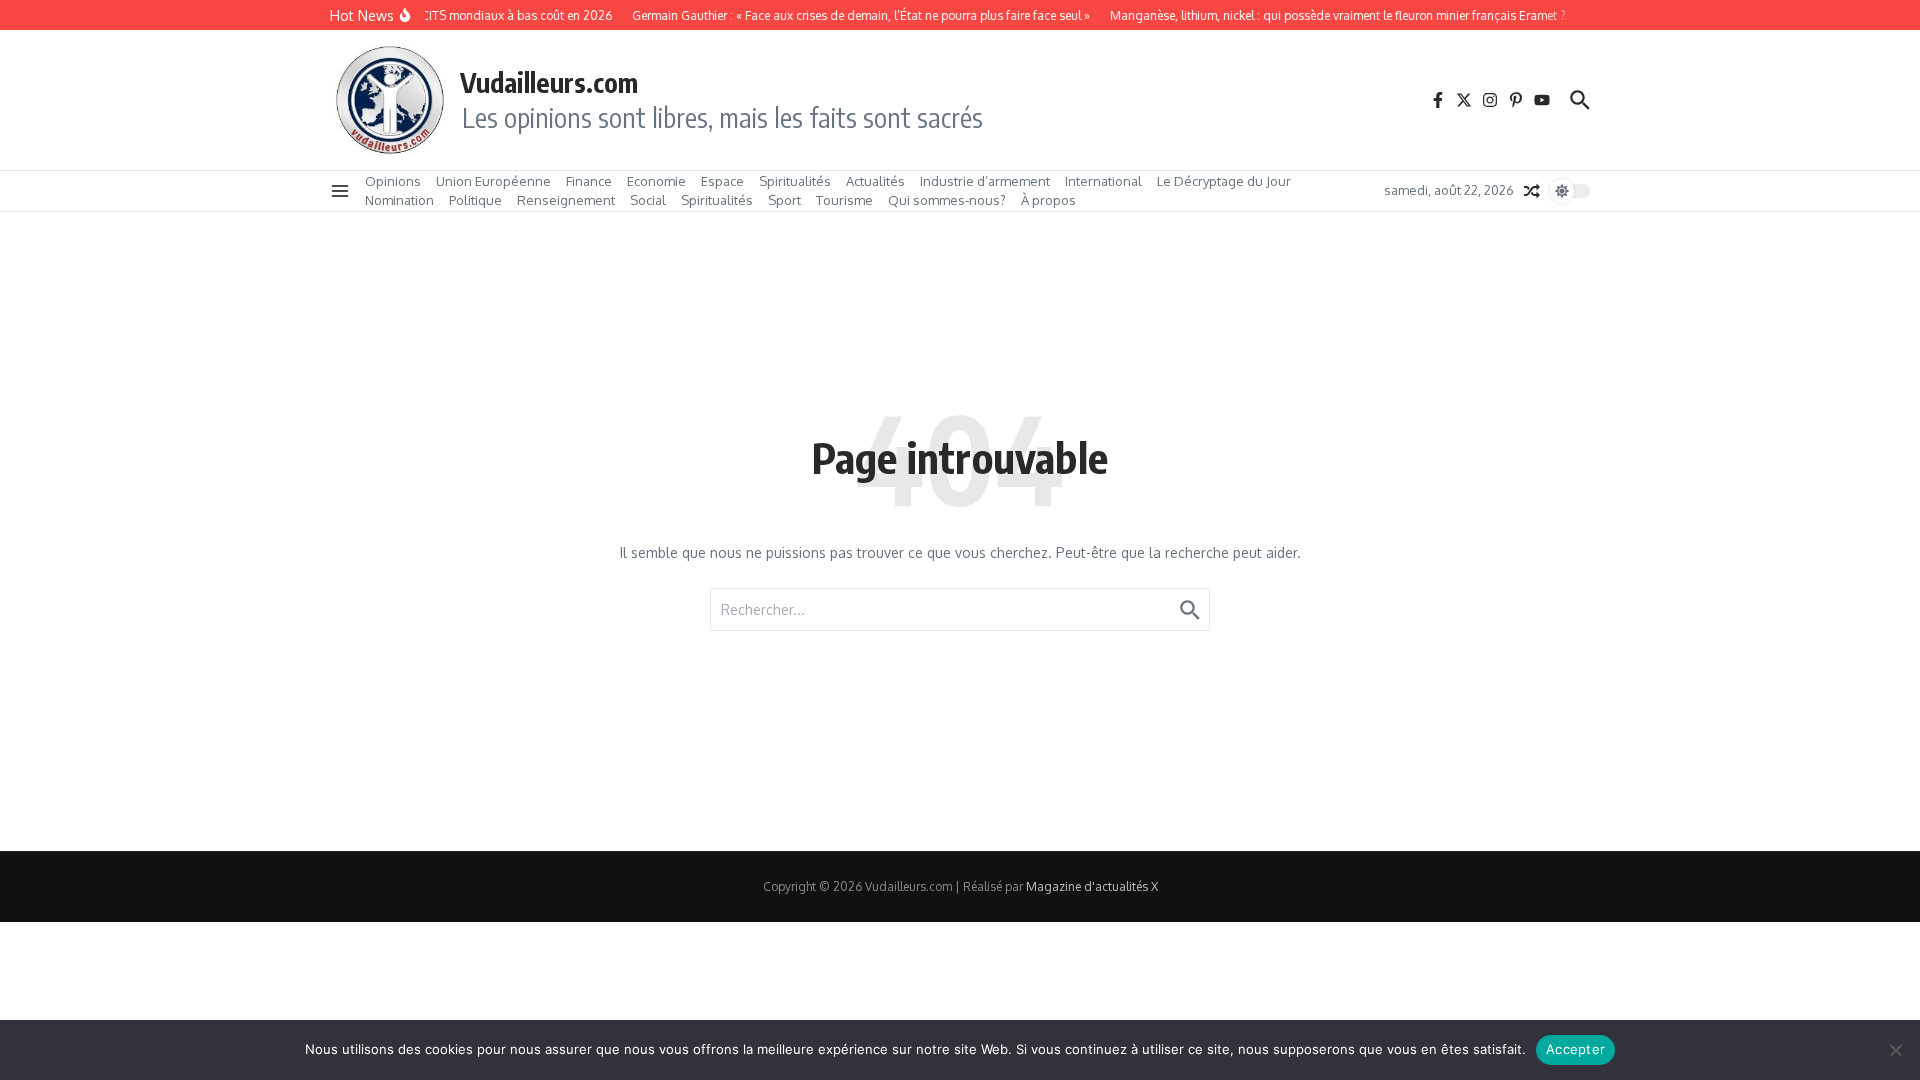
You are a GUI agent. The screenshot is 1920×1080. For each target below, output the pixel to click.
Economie (656, 181)
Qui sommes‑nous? (947, 200)
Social (648, 200)
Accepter (1575, 1049)
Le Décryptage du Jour (1224, 181)
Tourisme (844, 200)
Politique (475, 200)
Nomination (399, 200)
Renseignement (566, 200)
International (1103, 181)
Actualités (875, 181)
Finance (589, 181)
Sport (784, 200)
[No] (1895, 1050)
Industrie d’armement (985, 181)
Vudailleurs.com (549, 82)
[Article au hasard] (1532, 191)
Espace (722, 181)
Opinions (393, 181)
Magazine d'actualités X (1092, 886)
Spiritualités (795, 181)
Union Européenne (493, 181)
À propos (1048, 200)
